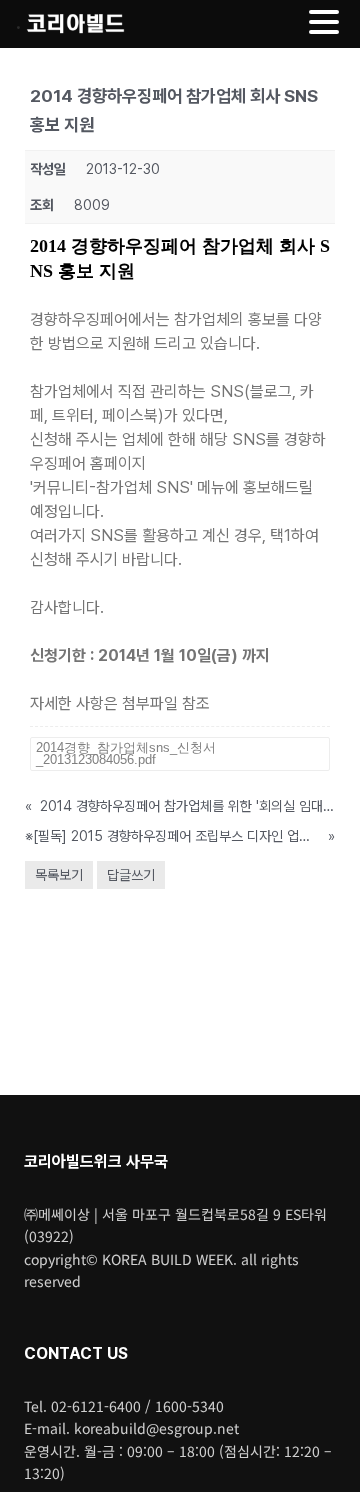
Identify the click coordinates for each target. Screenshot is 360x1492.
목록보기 (59, 875)
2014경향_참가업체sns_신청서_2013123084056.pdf (126, 753)
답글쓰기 (131, 875)
